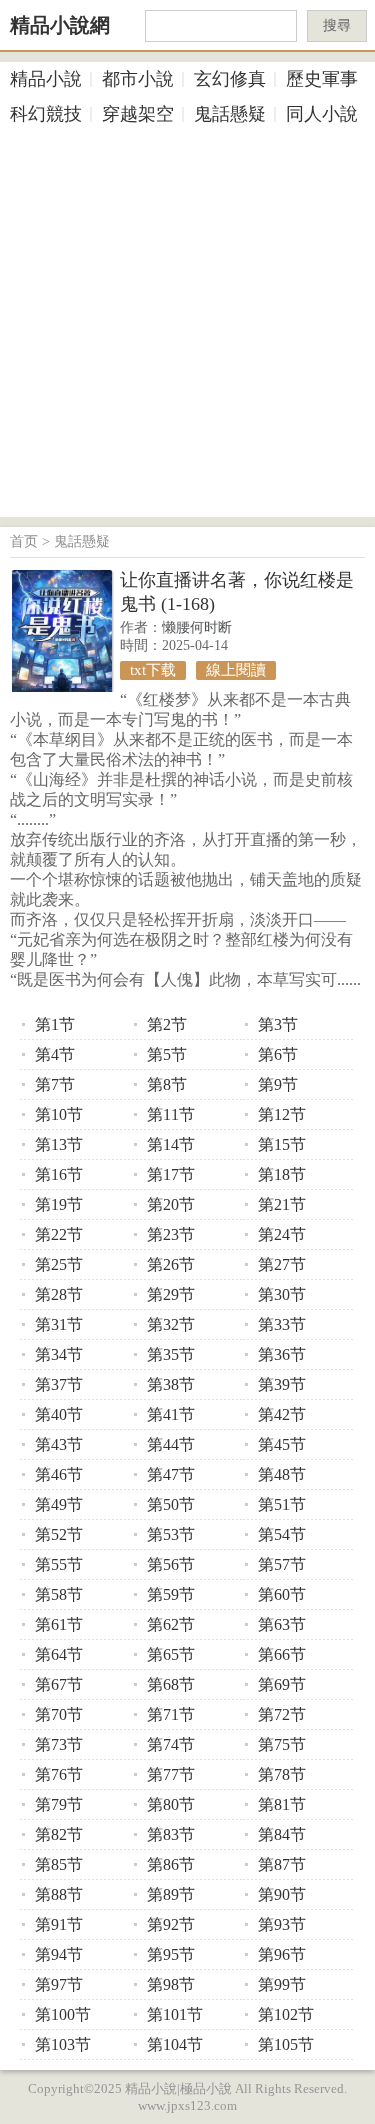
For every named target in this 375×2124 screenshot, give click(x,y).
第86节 (171, 1864)
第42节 (282, 1414)
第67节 (59, 1684)
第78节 (282, 1774)
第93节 (282, 1924)
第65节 (171, 1654)
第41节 (171, 1414)
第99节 (282, 1984)
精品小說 (46, 79)
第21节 (282, 1204)
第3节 (278, 1024)
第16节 (59, 1174)
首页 (24, 541)
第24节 (282, 1234)
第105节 (286, 2044)
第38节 (171, 1384)
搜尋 (337, 25)
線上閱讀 (236, 670)
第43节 (59, 1444)
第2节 (167, 1024)
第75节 (282, 1744)
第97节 (59, 1984)
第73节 (59, 1744)
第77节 (171, 1774)
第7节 (55, 1084)
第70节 (59, 1714)
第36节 (282, 1354)
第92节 (171, 1924)
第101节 (175, 2014)
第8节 (167, 1084)
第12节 (282, 1114)
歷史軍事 (322, 79)
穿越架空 (138, 114)
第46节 (59, 1474)
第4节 (55, 1054)
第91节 (59, 1924)
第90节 (282, 1894)
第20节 (171, 1204)
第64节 (59, 1654)
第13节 (59, 1144)
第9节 (278, 1084)
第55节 (59, 1564)
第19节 (59, 1204)
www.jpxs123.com (187, 2105)
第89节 (171, 1894)
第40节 (59, 1414)
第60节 (282, 1594)
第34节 (59, 1354)
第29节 (171, 1294)
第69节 (282, 1684)
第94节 (59, 1954)
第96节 (282, 1954)
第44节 (171, 1444)
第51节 (282, 1504)
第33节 (282, 1324)
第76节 (59, 1774)
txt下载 (153, 670)
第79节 (59, 1804)
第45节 (282, 1444)
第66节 (282, 1654)
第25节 (59, 1264)
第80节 (171, 1804)
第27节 (282, 1264)
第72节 (282, 1714)
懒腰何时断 (197, 627)
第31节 (59, 1324)
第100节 (63, 2014)
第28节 (59, 1294)
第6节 (278, 1054)
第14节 (171, 1144)
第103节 (63, 2044)
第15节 (282, 1144)
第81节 (282, 1804)
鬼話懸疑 (230, 114)
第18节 (282, 1174)
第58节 (59, 1594)
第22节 (59, 1234)
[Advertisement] (187, 329)
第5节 (167, 1054)
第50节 (171, 1504)
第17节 (171, 1174)
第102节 (286, 2014)
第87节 (282, 1864)
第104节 (175, 2044)
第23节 (171, 1234)
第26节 (171, 1264)
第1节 (55, 1024)
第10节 (59, 1114)
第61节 (59, 1624)
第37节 (59, 1384)
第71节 (171, 1714)
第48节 (282, 1474)
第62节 (171, 1624)
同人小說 (322, 114)
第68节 (171, 1684)
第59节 (171, 1594)
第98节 (171, 1984)
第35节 (171, 1354)
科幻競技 (46, 114)
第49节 (59, 1504)
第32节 (171, 1324)
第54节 (282, 1534)
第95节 (171, 1954)
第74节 (171, 1744)
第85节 (59, 1864)
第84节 (282, 1834)
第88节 (59, 1894)
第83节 (171, 1834)
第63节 (282, 1624)
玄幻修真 (230, 79)
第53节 (171, 1534)
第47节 (171, 1474)
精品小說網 (60, 25)
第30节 (282, 1294)
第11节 (171, 1114)
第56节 (171, 1564)
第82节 (59, 1834)
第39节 (282, 1384)
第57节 (282, 1564)
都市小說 (138, 79)
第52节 (59, 1534)
